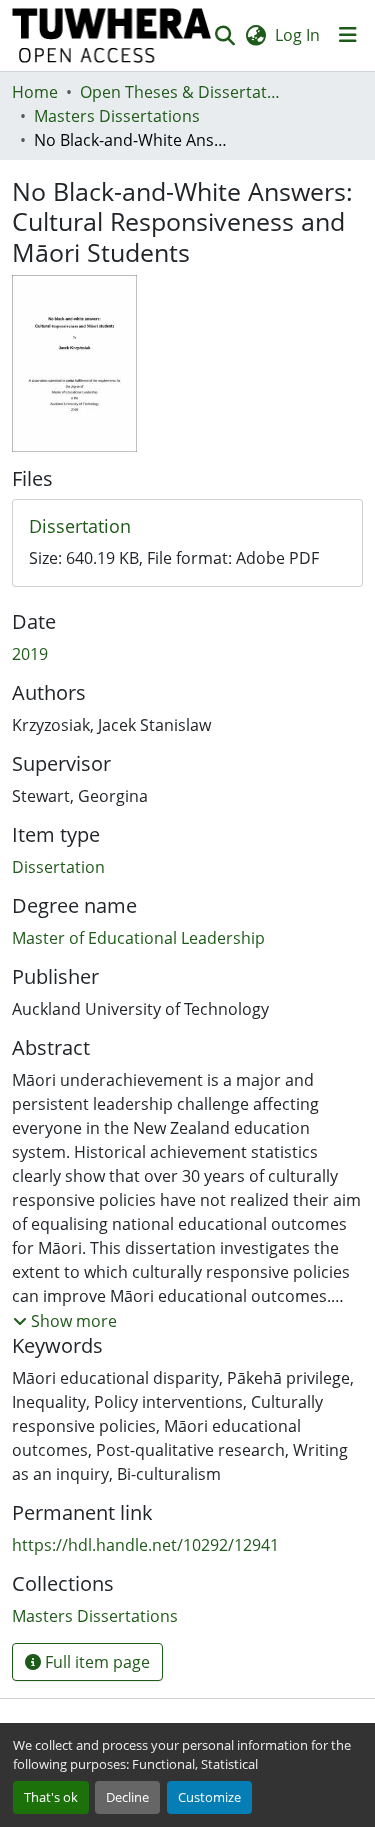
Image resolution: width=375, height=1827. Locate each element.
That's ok (51, 1797)
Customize (209, 1797)
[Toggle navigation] (348, 35)
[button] (112, 35)
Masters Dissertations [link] (117, 116)
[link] (187, 527)
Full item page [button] (95, 1662)
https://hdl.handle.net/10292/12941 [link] (145, 1545)
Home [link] (35, 92)
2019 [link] (30, 654)
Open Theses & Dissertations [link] (180, 92)
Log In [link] (297, 35)
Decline (127, 1797)
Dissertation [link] (58, 867)
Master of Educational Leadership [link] (138, 938)
